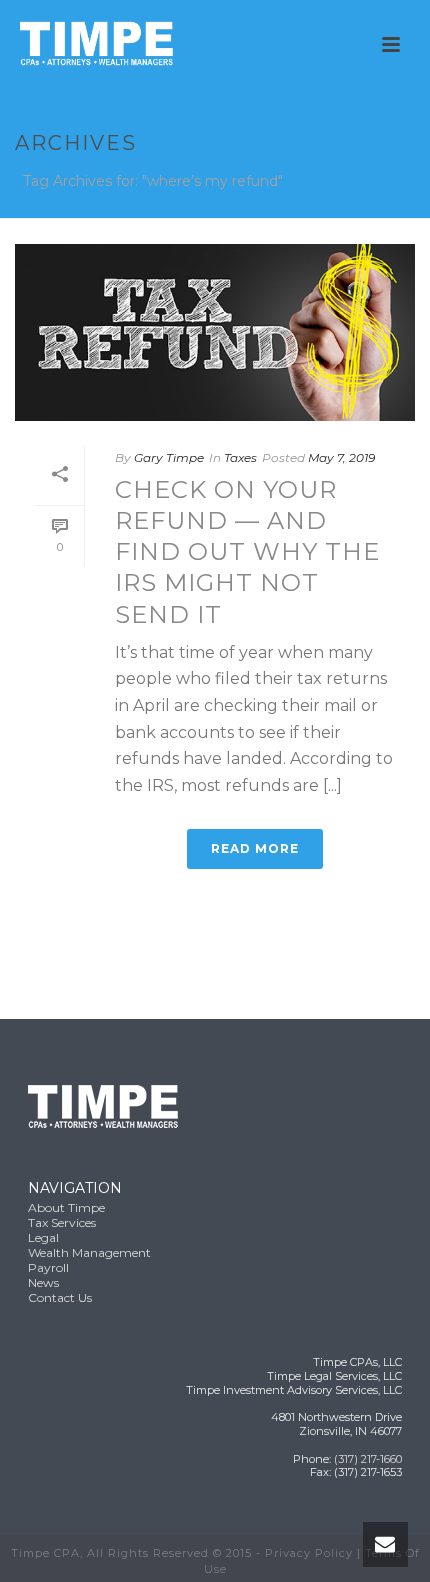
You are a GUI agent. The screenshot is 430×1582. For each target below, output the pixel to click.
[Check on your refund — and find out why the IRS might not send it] (215, 332)
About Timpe (66, 1207)
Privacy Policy (309, 1553)
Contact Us (60, 1297)
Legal (43, 1237)
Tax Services (62, 1222)
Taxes (240, 457)
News (43, 1282)
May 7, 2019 (341, 457)
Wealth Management (89, 1252)
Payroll (48, 1267)
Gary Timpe (169, 457)
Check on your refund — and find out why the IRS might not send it (247, 552)
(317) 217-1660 (368, 1459)
